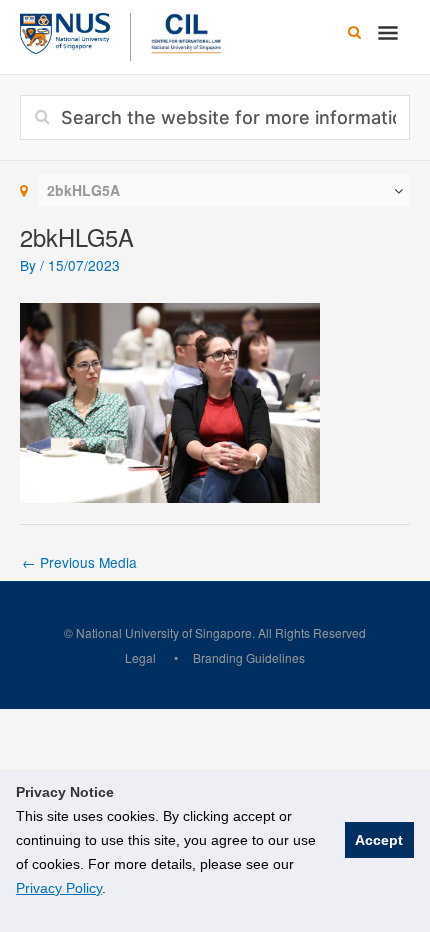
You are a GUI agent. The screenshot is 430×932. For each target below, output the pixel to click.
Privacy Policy (59, 888)
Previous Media (79, 562)
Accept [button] (379, 840)
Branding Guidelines (249, 657)
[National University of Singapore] (65, 31)
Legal (140, 657)
